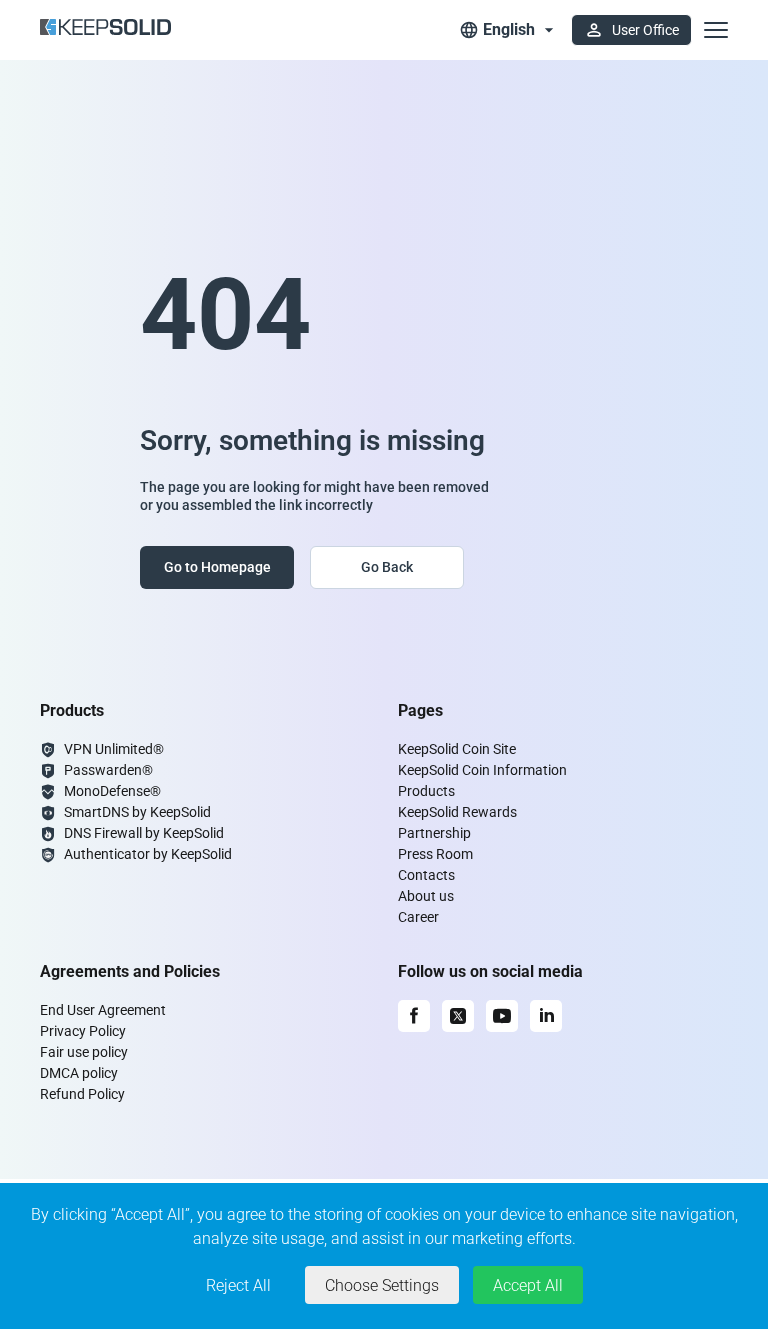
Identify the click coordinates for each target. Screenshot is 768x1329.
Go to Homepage (217, 567)
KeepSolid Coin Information (482, 770)
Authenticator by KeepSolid (148, 854)
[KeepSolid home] (105, 30)
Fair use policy (84, 1052)
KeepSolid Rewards (457, 812)
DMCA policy (79, 1073)
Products (426, 791)
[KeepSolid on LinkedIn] (546, 1016)
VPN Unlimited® (114, 749)
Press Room (435, 854)
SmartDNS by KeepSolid (137, 812)
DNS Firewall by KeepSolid (144, 833)
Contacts (426, 875)
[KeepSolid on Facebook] (414, 1016)
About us (426, 896)
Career (418, 917)
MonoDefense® (112, 791)
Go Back (387, 567)
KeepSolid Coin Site (457, 749)
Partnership (434, 833)
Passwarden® (108, 770)
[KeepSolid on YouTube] (502, 1016)
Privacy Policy (83, 1031)
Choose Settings (382, 1285)
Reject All (238, 1285)
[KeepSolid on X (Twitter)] (458, 1016)
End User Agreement (103, 1010)
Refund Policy (82, 1094)
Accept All (528, 1285)
